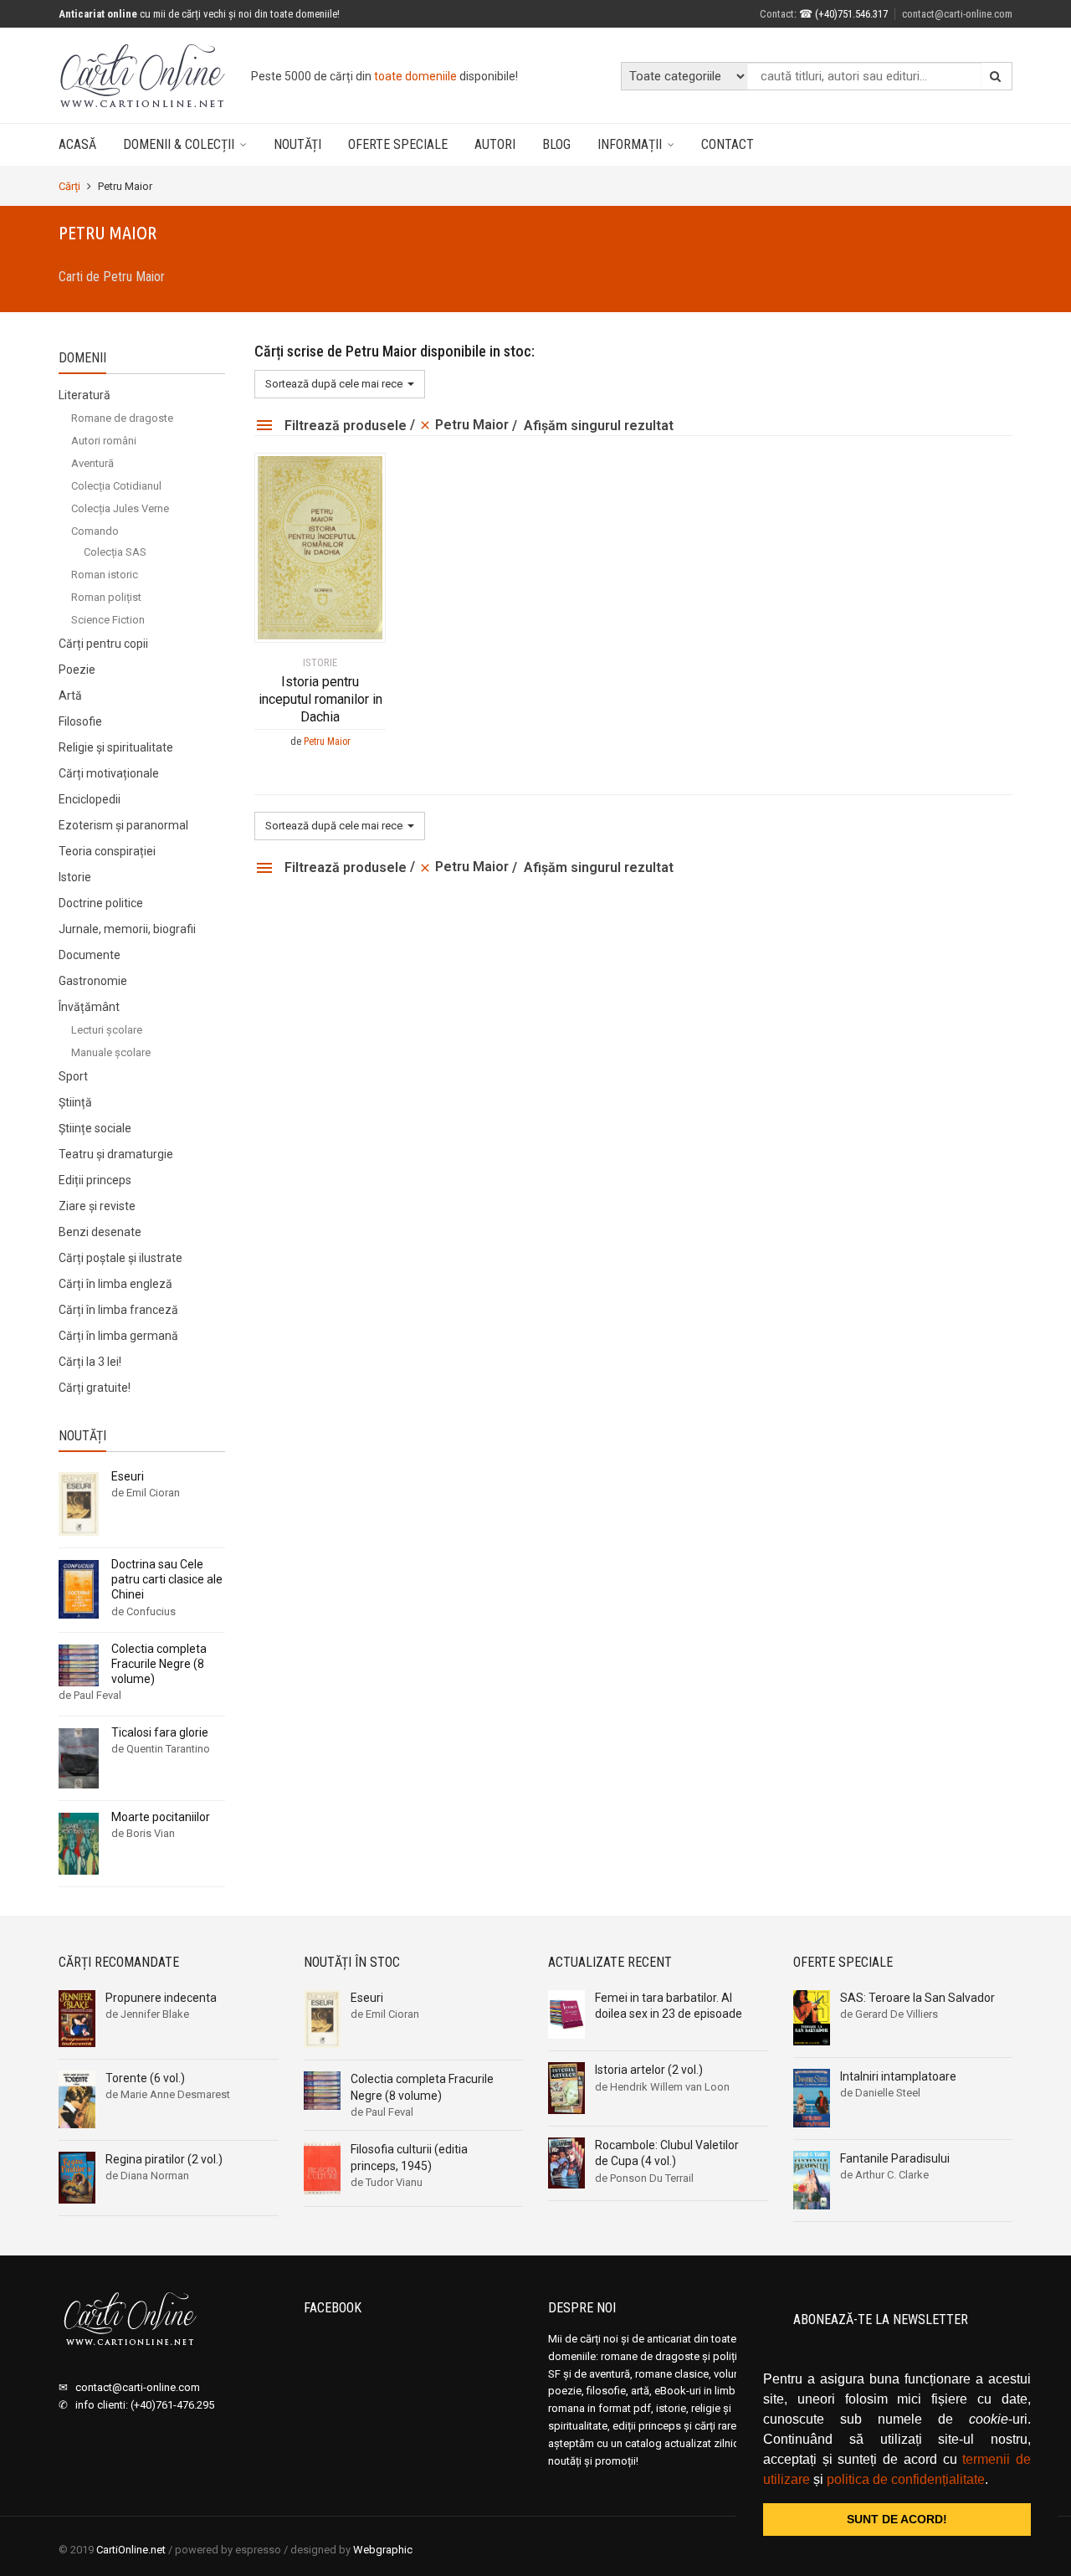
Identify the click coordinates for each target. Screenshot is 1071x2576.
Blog (556, 144)
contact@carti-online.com (957, 14)
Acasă (77, 144)
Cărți (69, 186)
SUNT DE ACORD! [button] (897, 2519)
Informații (630, 144)
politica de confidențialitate (906, 2479)
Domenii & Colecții (179, 144)
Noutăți (297, 144)
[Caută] (996, 76)
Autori (495, 144)
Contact (728, 144)
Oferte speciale (398, 144)
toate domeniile (415, 76)
